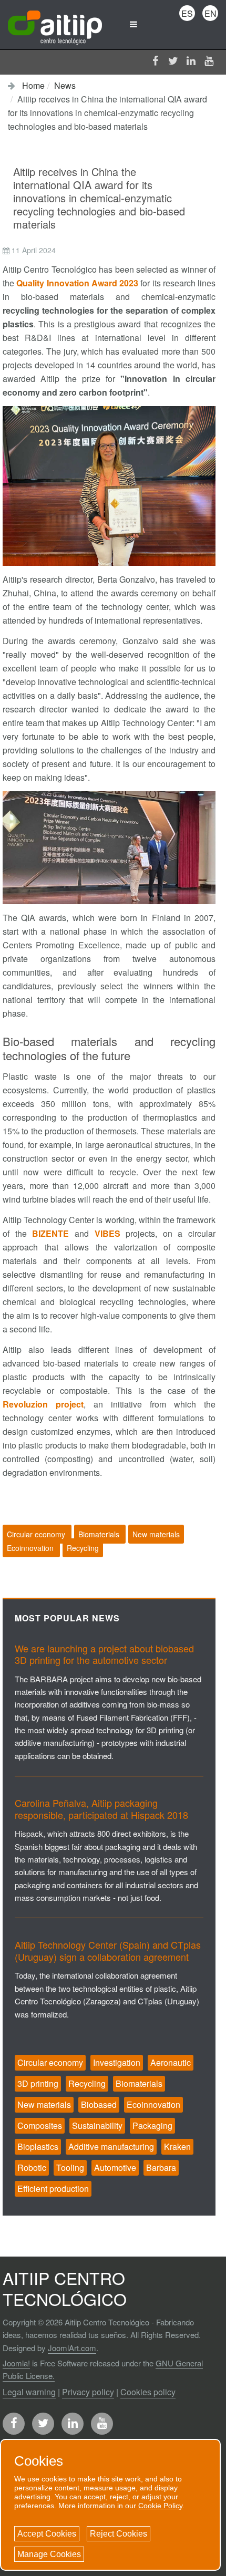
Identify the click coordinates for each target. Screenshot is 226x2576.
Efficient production (53, 2189)
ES (187, 13)
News (65, 85)
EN (210, 13)
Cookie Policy (160, 2506)
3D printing (38, 2083)
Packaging (152, 2125)
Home (33, 85)
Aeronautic (171, 2062)
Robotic (32, 2168)
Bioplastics (38, 2146)
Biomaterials (100, 1534)
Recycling (83, 1548)
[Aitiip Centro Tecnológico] (55, 24)
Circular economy (37, 1534)
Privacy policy (88, 2392)
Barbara (161, 2168)
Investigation (117, 2062)
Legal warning (29, 2392)
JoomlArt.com (72, 2348)
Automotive (115, 2168)
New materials (156, 1534)
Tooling (70, 2168)
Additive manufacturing (111, 2146)
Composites (40, 2125)
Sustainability (97, 2125)
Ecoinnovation (31, 1548)
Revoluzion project (43, 1404)
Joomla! (16, 2363)
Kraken (177, 2146)
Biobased (99, 2104)
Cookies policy (148, 2392)
